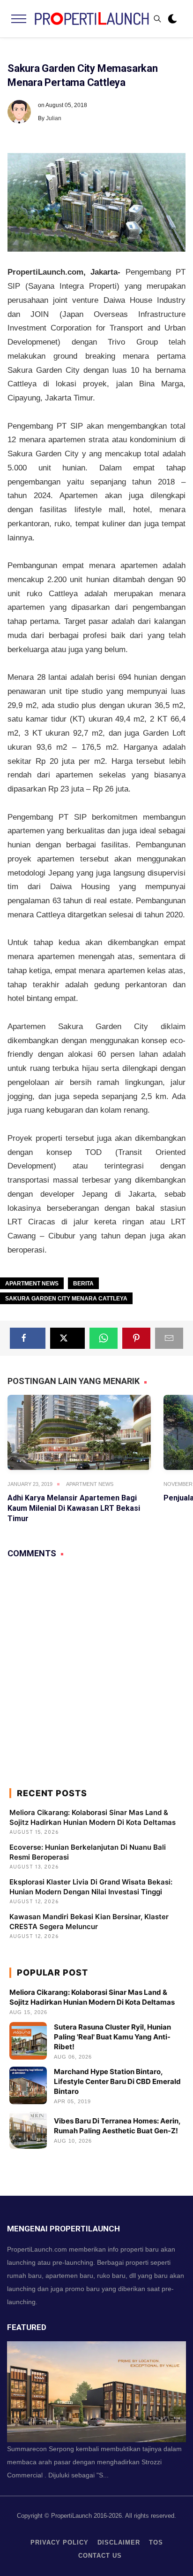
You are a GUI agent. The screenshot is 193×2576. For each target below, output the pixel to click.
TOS (156, 2542)
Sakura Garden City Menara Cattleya (66, 1299)
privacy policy (59, 2542)
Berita (83, 1284)
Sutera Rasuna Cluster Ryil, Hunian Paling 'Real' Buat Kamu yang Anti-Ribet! (112, 2037)
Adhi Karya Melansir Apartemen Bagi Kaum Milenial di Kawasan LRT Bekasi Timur (74, 1508)
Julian (54, 118)
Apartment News (32, 1284)
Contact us (100, 2556)
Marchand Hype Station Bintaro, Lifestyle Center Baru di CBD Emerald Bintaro (117, 2081)
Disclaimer (119, 2542)
